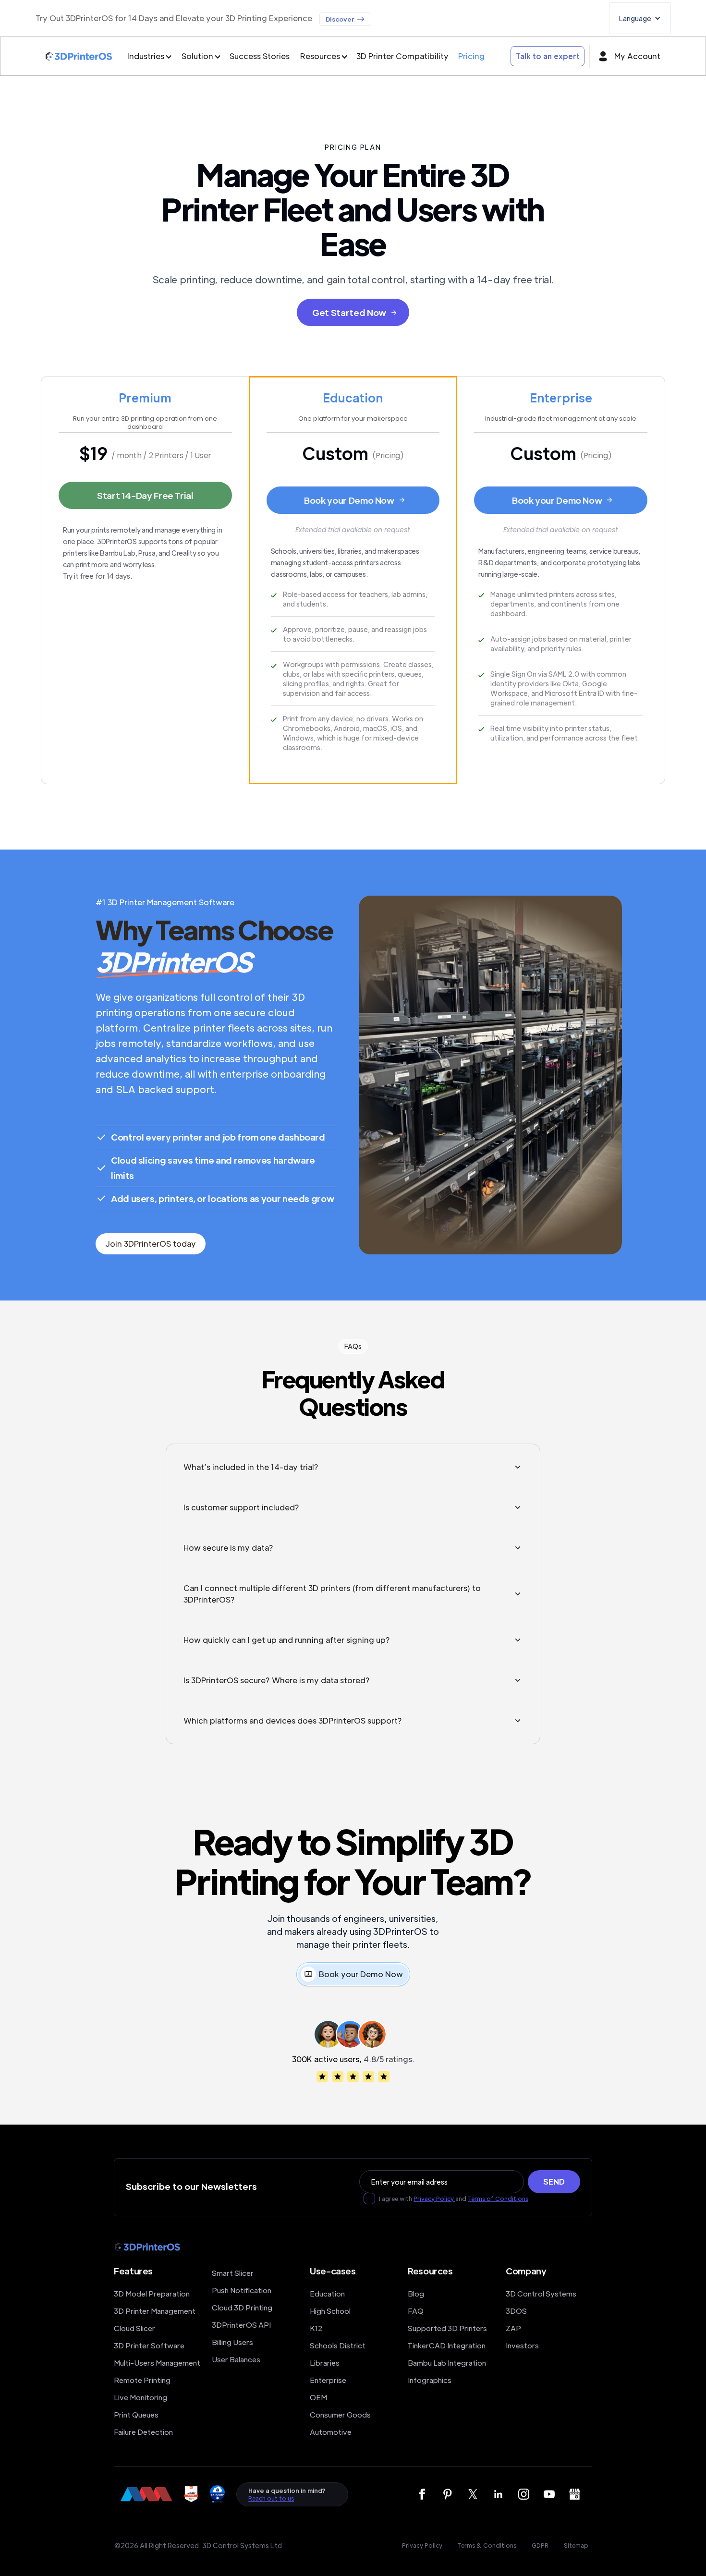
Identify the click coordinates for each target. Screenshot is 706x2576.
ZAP (513, 2328)
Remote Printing (142, 2380)
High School (330, 2311)
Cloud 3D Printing (242, 2307)
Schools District (338, 2345)
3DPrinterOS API (241, 2325)
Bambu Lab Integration (447, 2363)
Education (327, 2293)
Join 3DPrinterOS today (151, 1244)
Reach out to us (271, 2498)
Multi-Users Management (157, 2363)
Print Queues (136, 2414)
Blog (416, 2293)
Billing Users (232, 2342)
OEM (318, 2397)
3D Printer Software (149, 2345)
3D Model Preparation (152, 2293)
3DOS (516, 2311)
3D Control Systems (541, 2293)
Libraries (325, 2363)
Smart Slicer (233, 2273)
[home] (79, 56)
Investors (522, 2345)
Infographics (430, 2380)
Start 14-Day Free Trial (145, 495)
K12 (316, 2328)
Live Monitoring (140, 2397)
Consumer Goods (340, 2414)
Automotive (331, 2432)
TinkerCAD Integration (447, 2345)
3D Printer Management (155, 2311)
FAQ (416, 2311)
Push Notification (242, 2290)
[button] (640, 18)
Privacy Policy (434, 2199)
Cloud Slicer (134, 2328)
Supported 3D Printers (447, 2328)
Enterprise (328, 2380)
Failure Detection (143, 2432)
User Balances (236, 2359)
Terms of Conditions (498, 2199)
